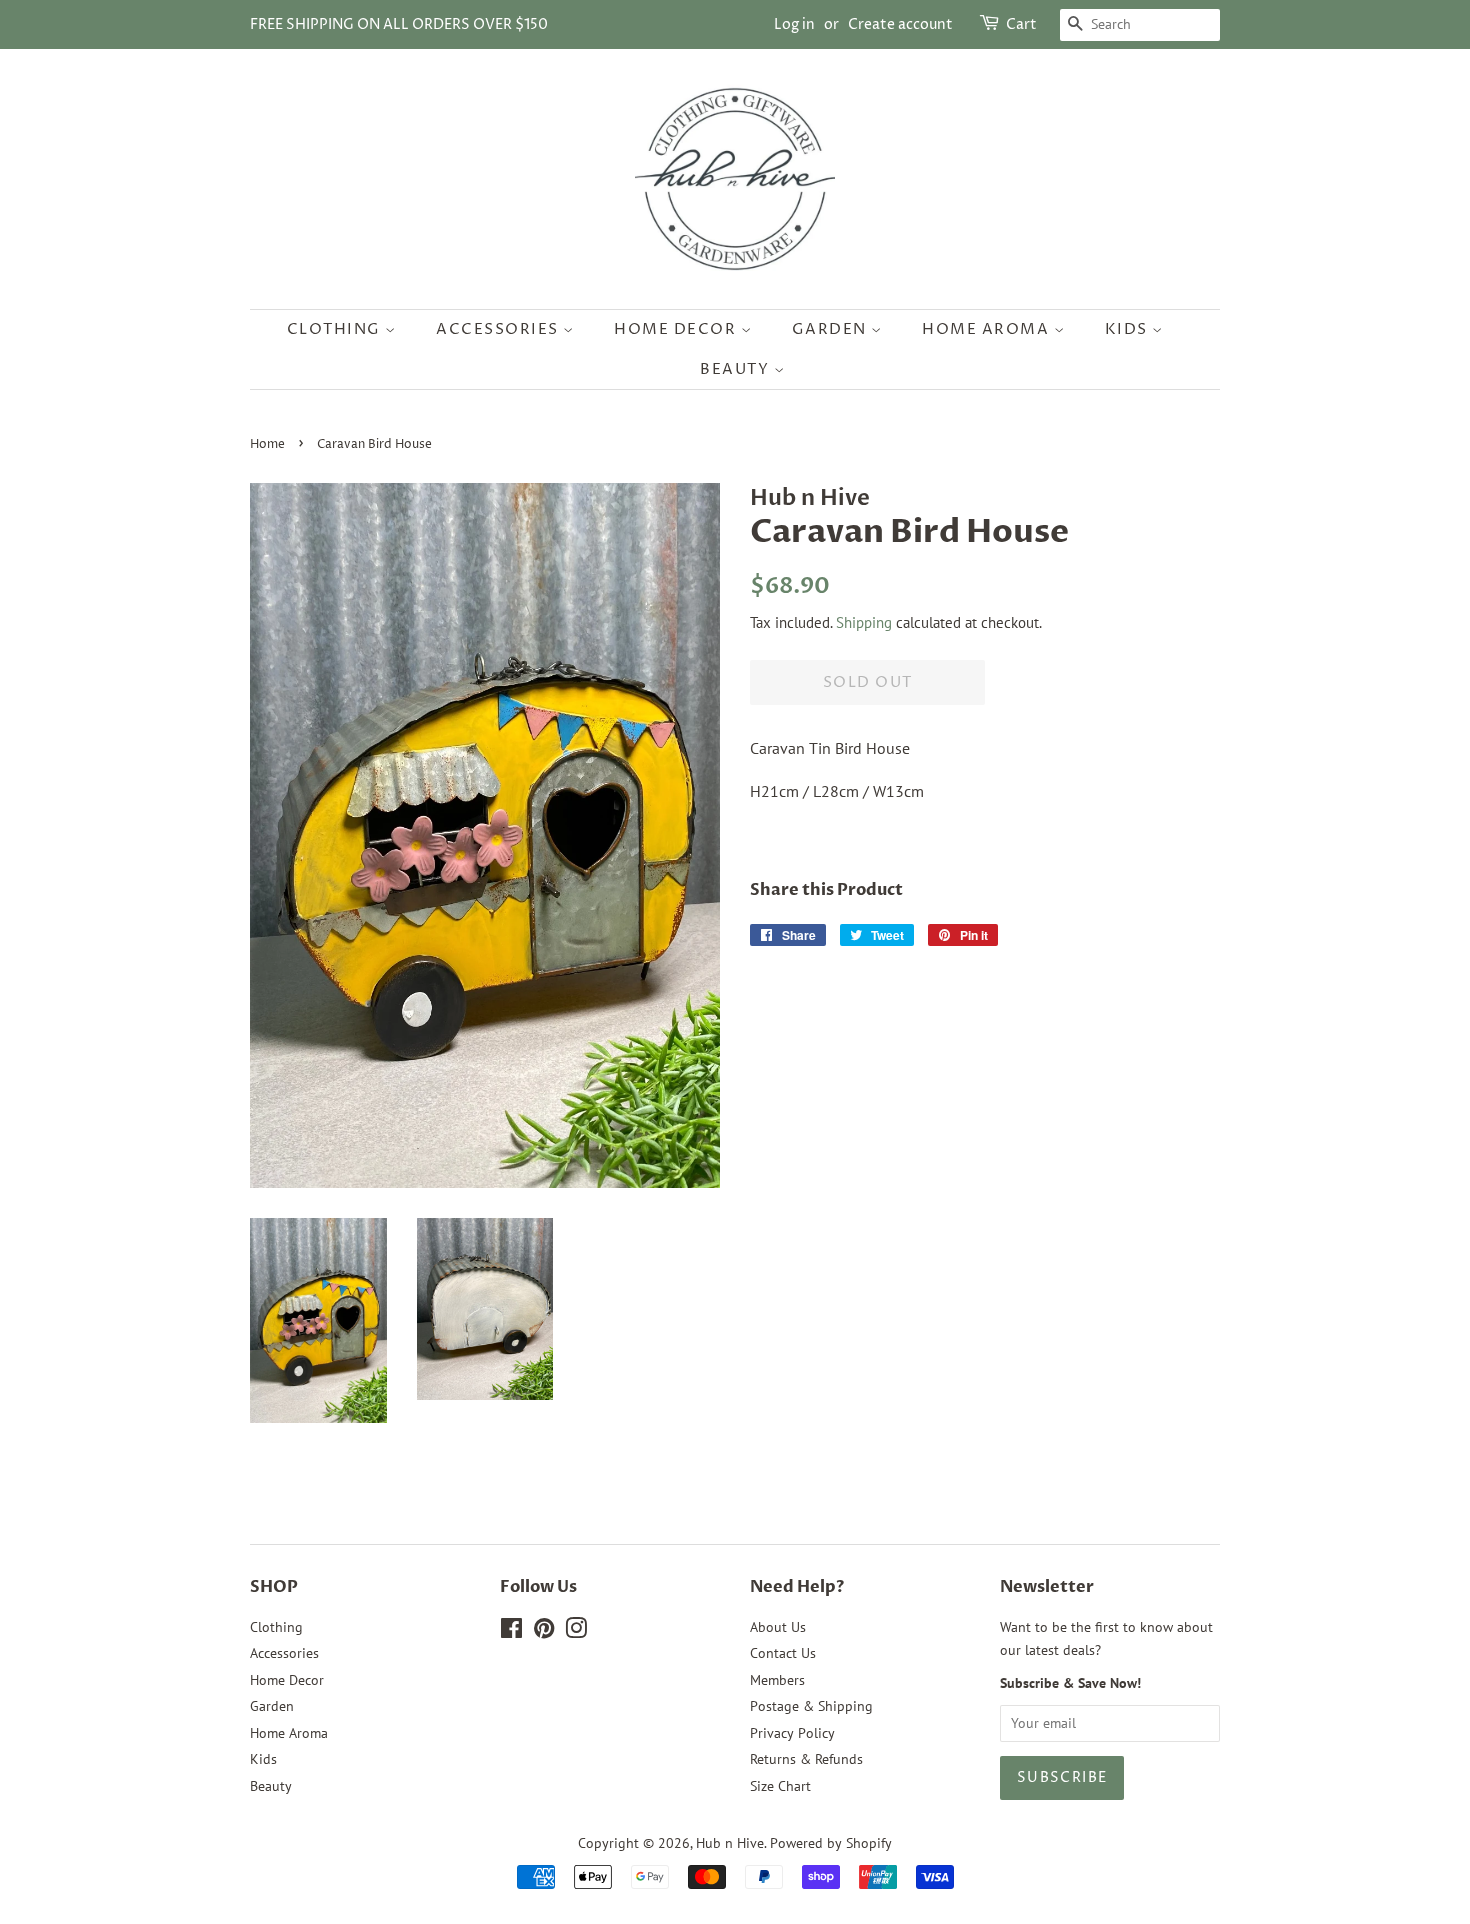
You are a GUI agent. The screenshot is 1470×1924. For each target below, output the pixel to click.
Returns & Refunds (806, 1759)
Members (777, 1680)
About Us (778, 1627)
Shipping (864, 622)
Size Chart (780, 1786)
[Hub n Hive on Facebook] (511, 1632)
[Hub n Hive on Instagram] (576, 1632)
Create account (900, 24)
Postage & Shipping (811, 1706)
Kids (1129, 329)
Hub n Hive (730, 1843)
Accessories (499, 329)
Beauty (737, 369)
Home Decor (677, 329)
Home (267, 444)
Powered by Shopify (831, 1843)
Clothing (336, 329)
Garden (832, 329)
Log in (794, 24)
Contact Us (783, 1653)
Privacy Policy (792, 1733)
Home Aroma (988, 329)
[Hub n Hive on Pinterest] (544, 1632)
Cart (1021, 24)
